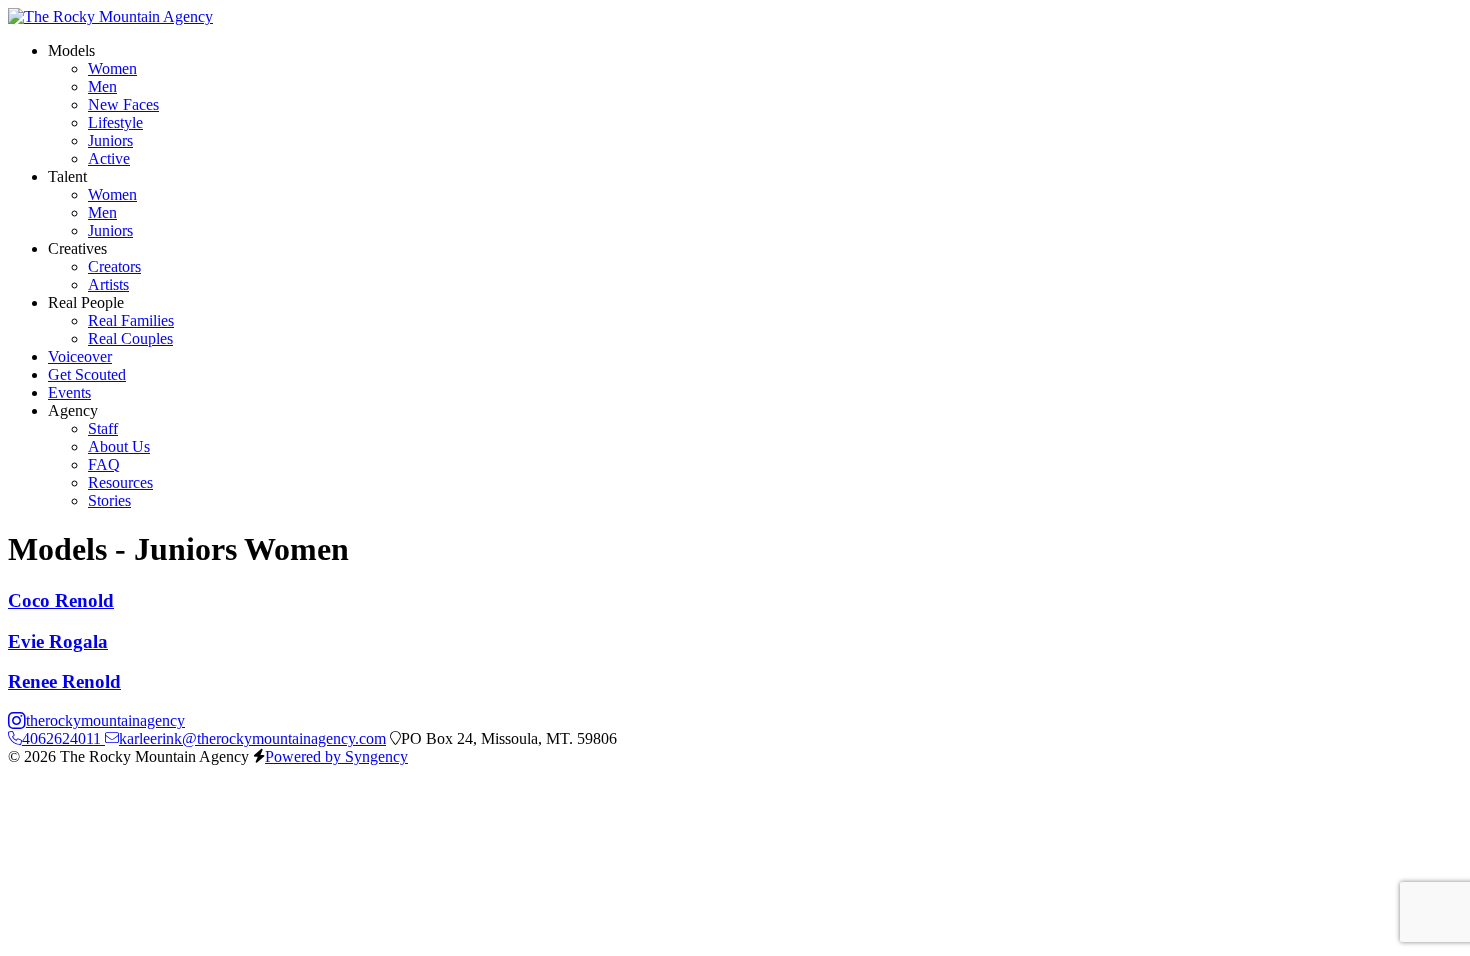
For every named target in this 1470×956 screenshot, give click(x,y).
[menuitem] (112, 68)
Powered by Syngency (336, 756)
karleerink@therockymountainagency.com (252, 738)
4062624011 (63, 738)
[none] (71, 50)
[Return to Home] (110, 16)
